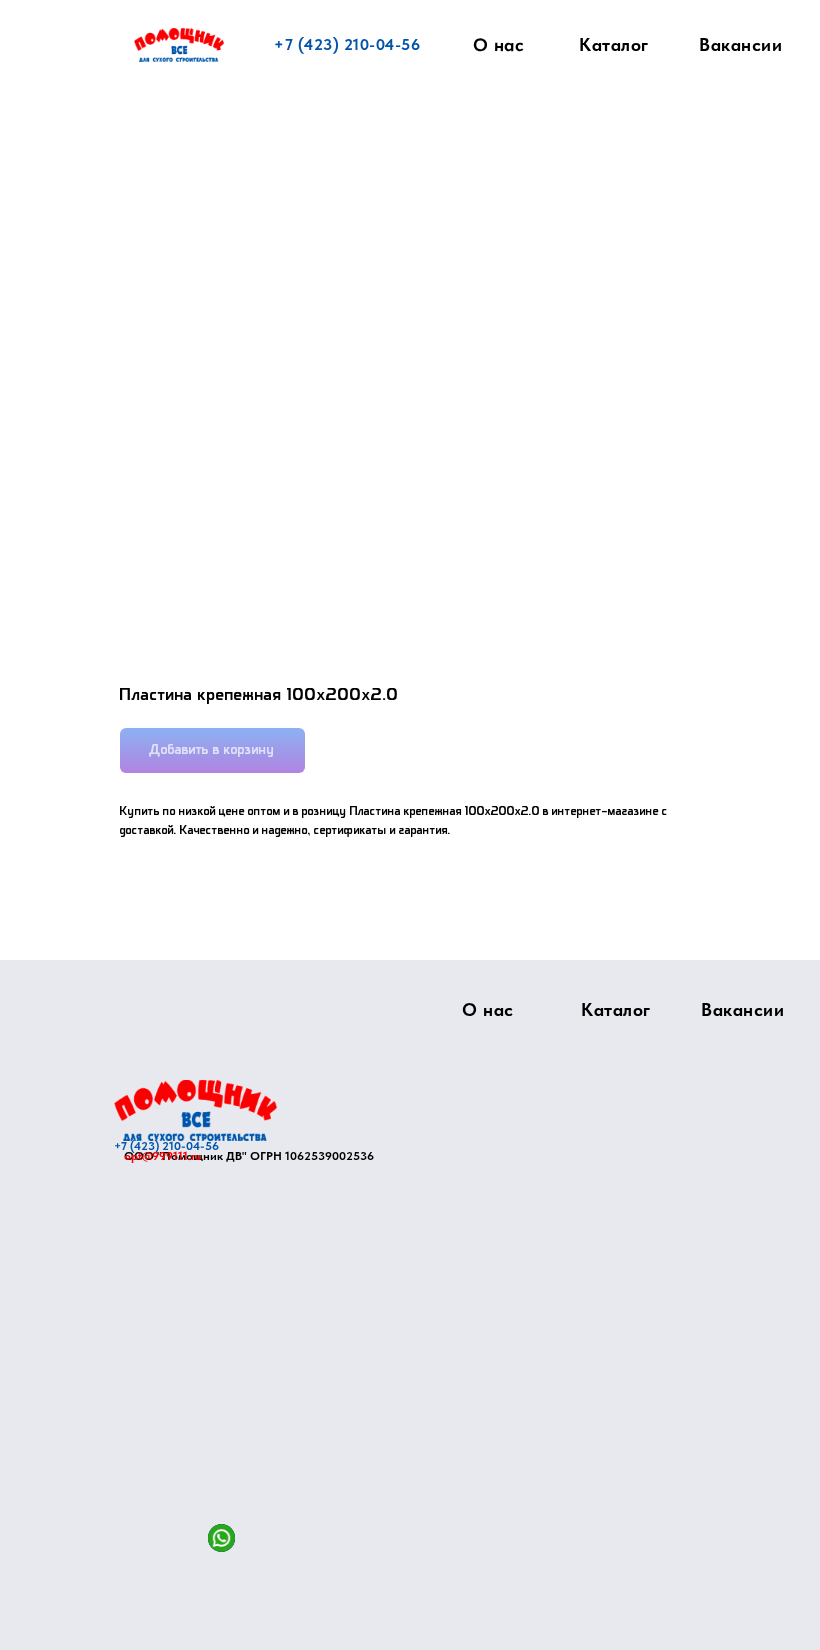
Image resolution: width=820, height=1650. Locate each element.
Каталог (614, 44)
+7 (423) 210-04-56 (347, 44)
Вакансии (740, 44)
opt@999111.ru (162, 1156)
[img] (195, 1110)
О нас (499, 45)
